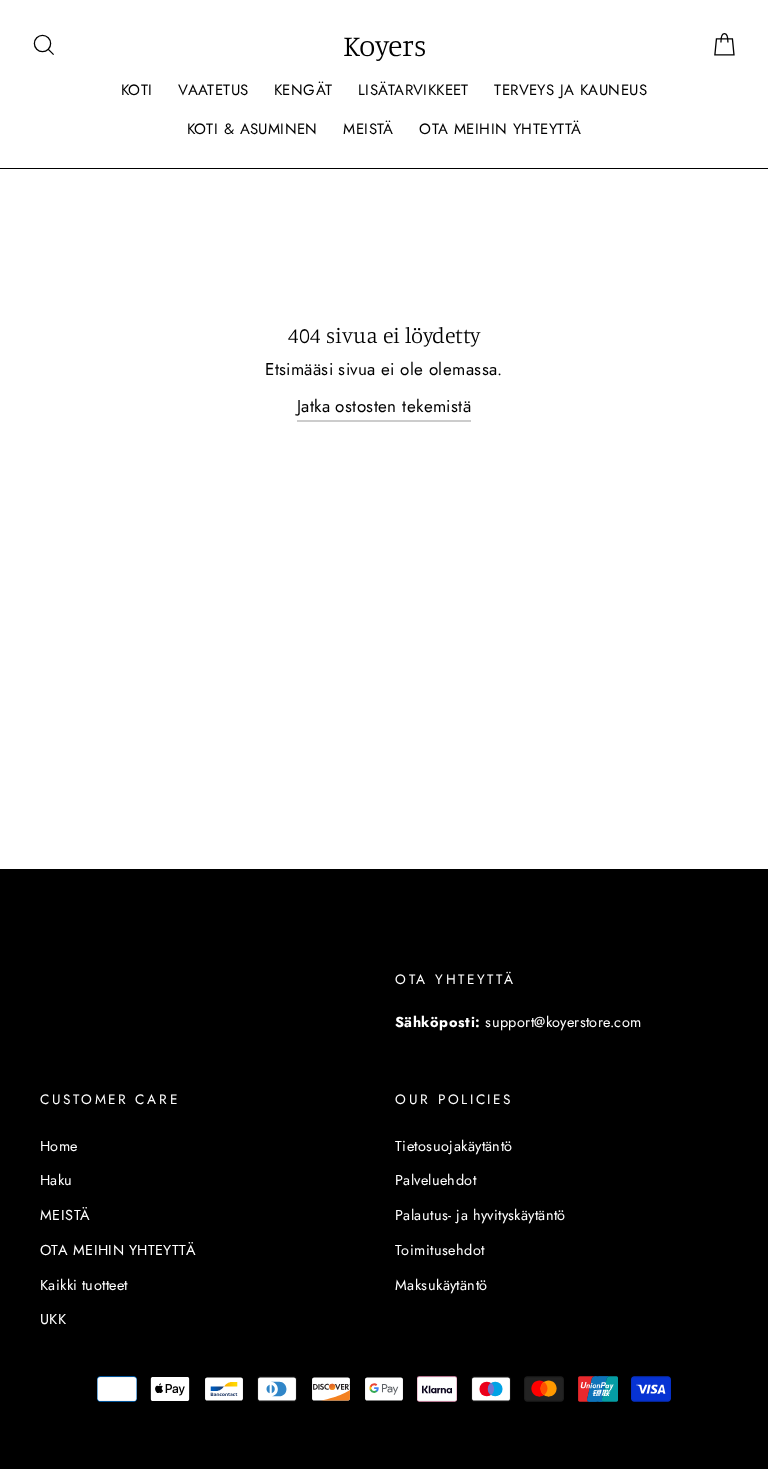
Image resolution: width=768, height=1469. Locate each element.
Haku (56, 1180)
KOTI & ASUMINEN (252, 129)
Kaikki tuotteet (83, 1285)
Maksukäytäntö (441, 1285)
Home (59, 1146)
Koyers (384, 45)
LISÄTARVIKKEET (413, 90)
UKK (53, 1319)
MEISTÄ (368, 129)
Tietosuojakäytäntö (454, 1146)
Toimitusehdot (440, 1250)
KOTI (137, 90)
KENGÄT (303, 90)
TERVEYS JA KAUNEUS (570, 90)
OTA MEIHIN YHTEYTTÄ (500, 129)
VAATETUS (213, 90)
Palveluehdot (435, 1180)
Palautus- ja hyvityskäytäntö (480, 1215)
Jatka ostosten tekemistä (384, 406)
